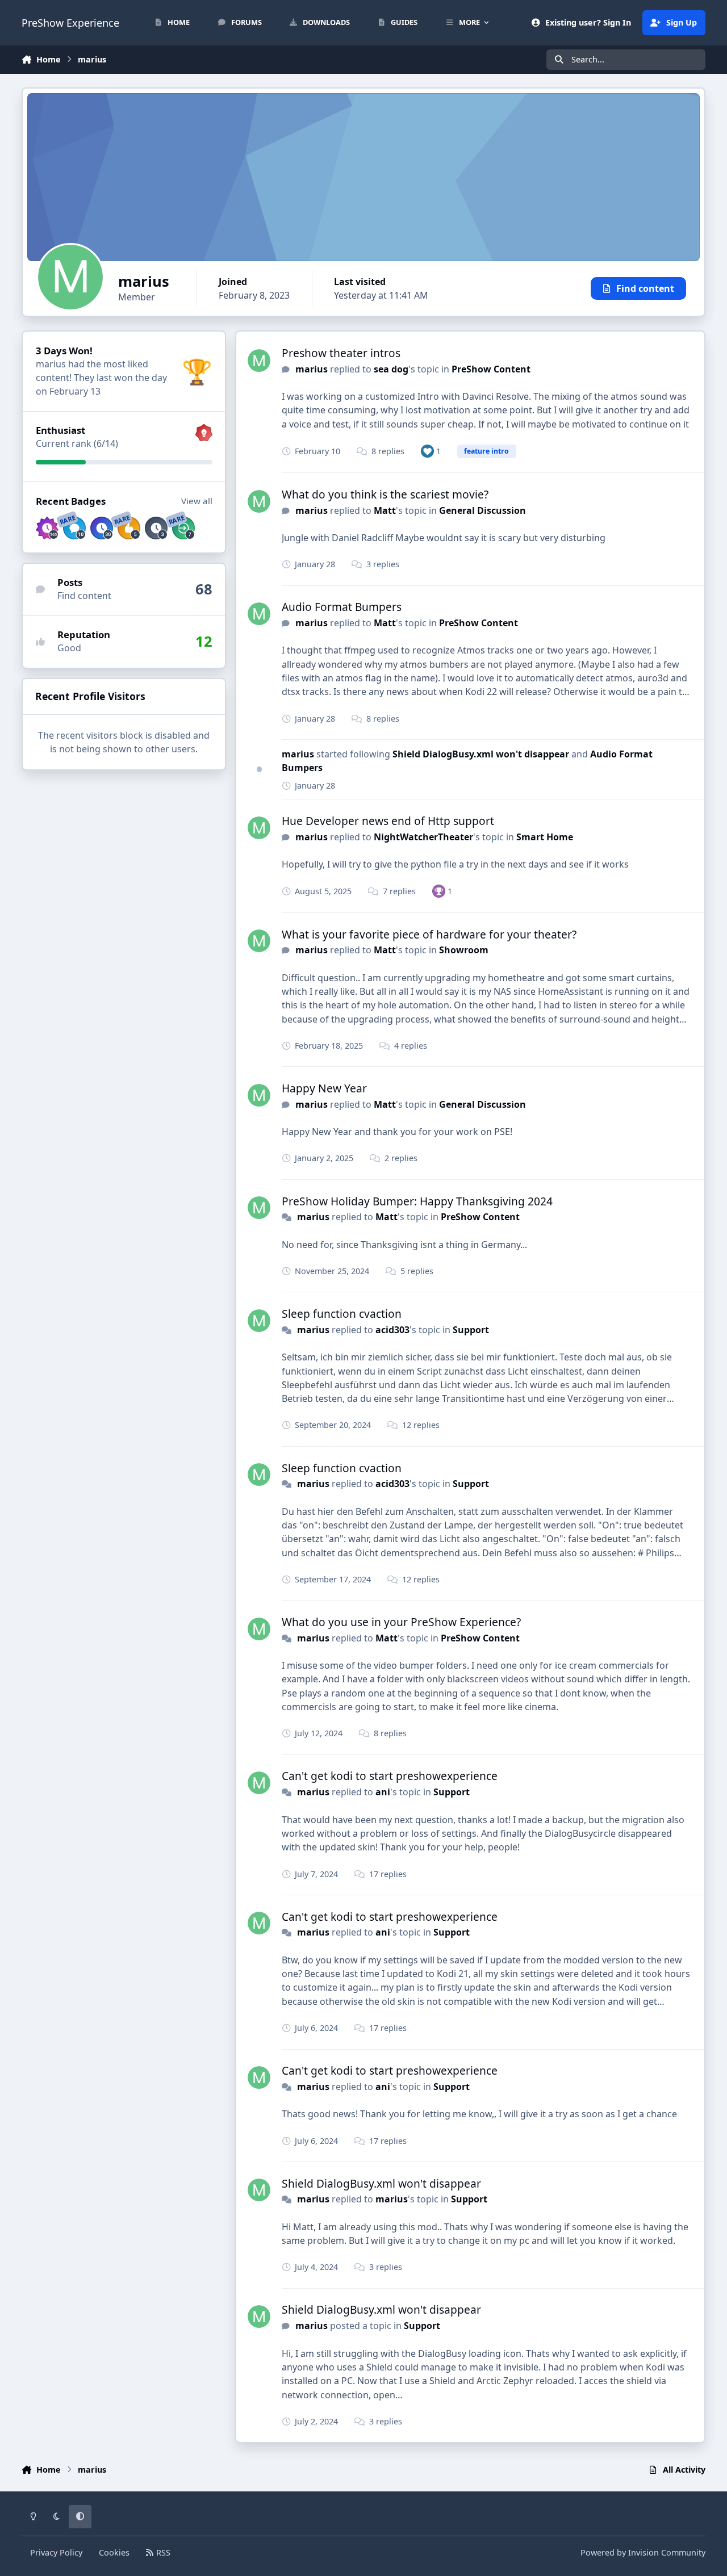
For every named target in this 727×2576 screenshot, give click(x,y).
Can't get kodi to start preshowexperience (390, 1776)
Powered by (643, 2552)
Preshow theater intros (341, 353)
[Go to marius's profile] (259, 361)
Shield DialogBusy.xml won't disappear (482, 754)
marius (312, 369)
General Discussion (482, 510)
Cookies (114, 2552)
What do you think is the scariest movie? (385, 494)
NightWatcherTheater (423, 837)
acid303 (392, 1330)
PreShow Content (491, 369)
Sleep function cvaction (342, 1314)
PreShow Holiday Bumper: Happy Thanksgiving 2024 (417, 1201)
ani (383, 1792)
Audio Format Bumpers (342, 607)
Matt (385, 510)
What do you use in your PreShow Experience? (401, 1622)
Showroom (464, 950)
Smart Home (545, 837)
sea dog (391, 369)
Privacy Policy (56, 2552)
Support (471, 1330)
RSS (162, 2552)
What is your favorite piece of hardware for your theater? (429, 934)
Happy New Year (324, 1088)
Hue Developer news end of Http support (388, 821)
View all (197, 501)
